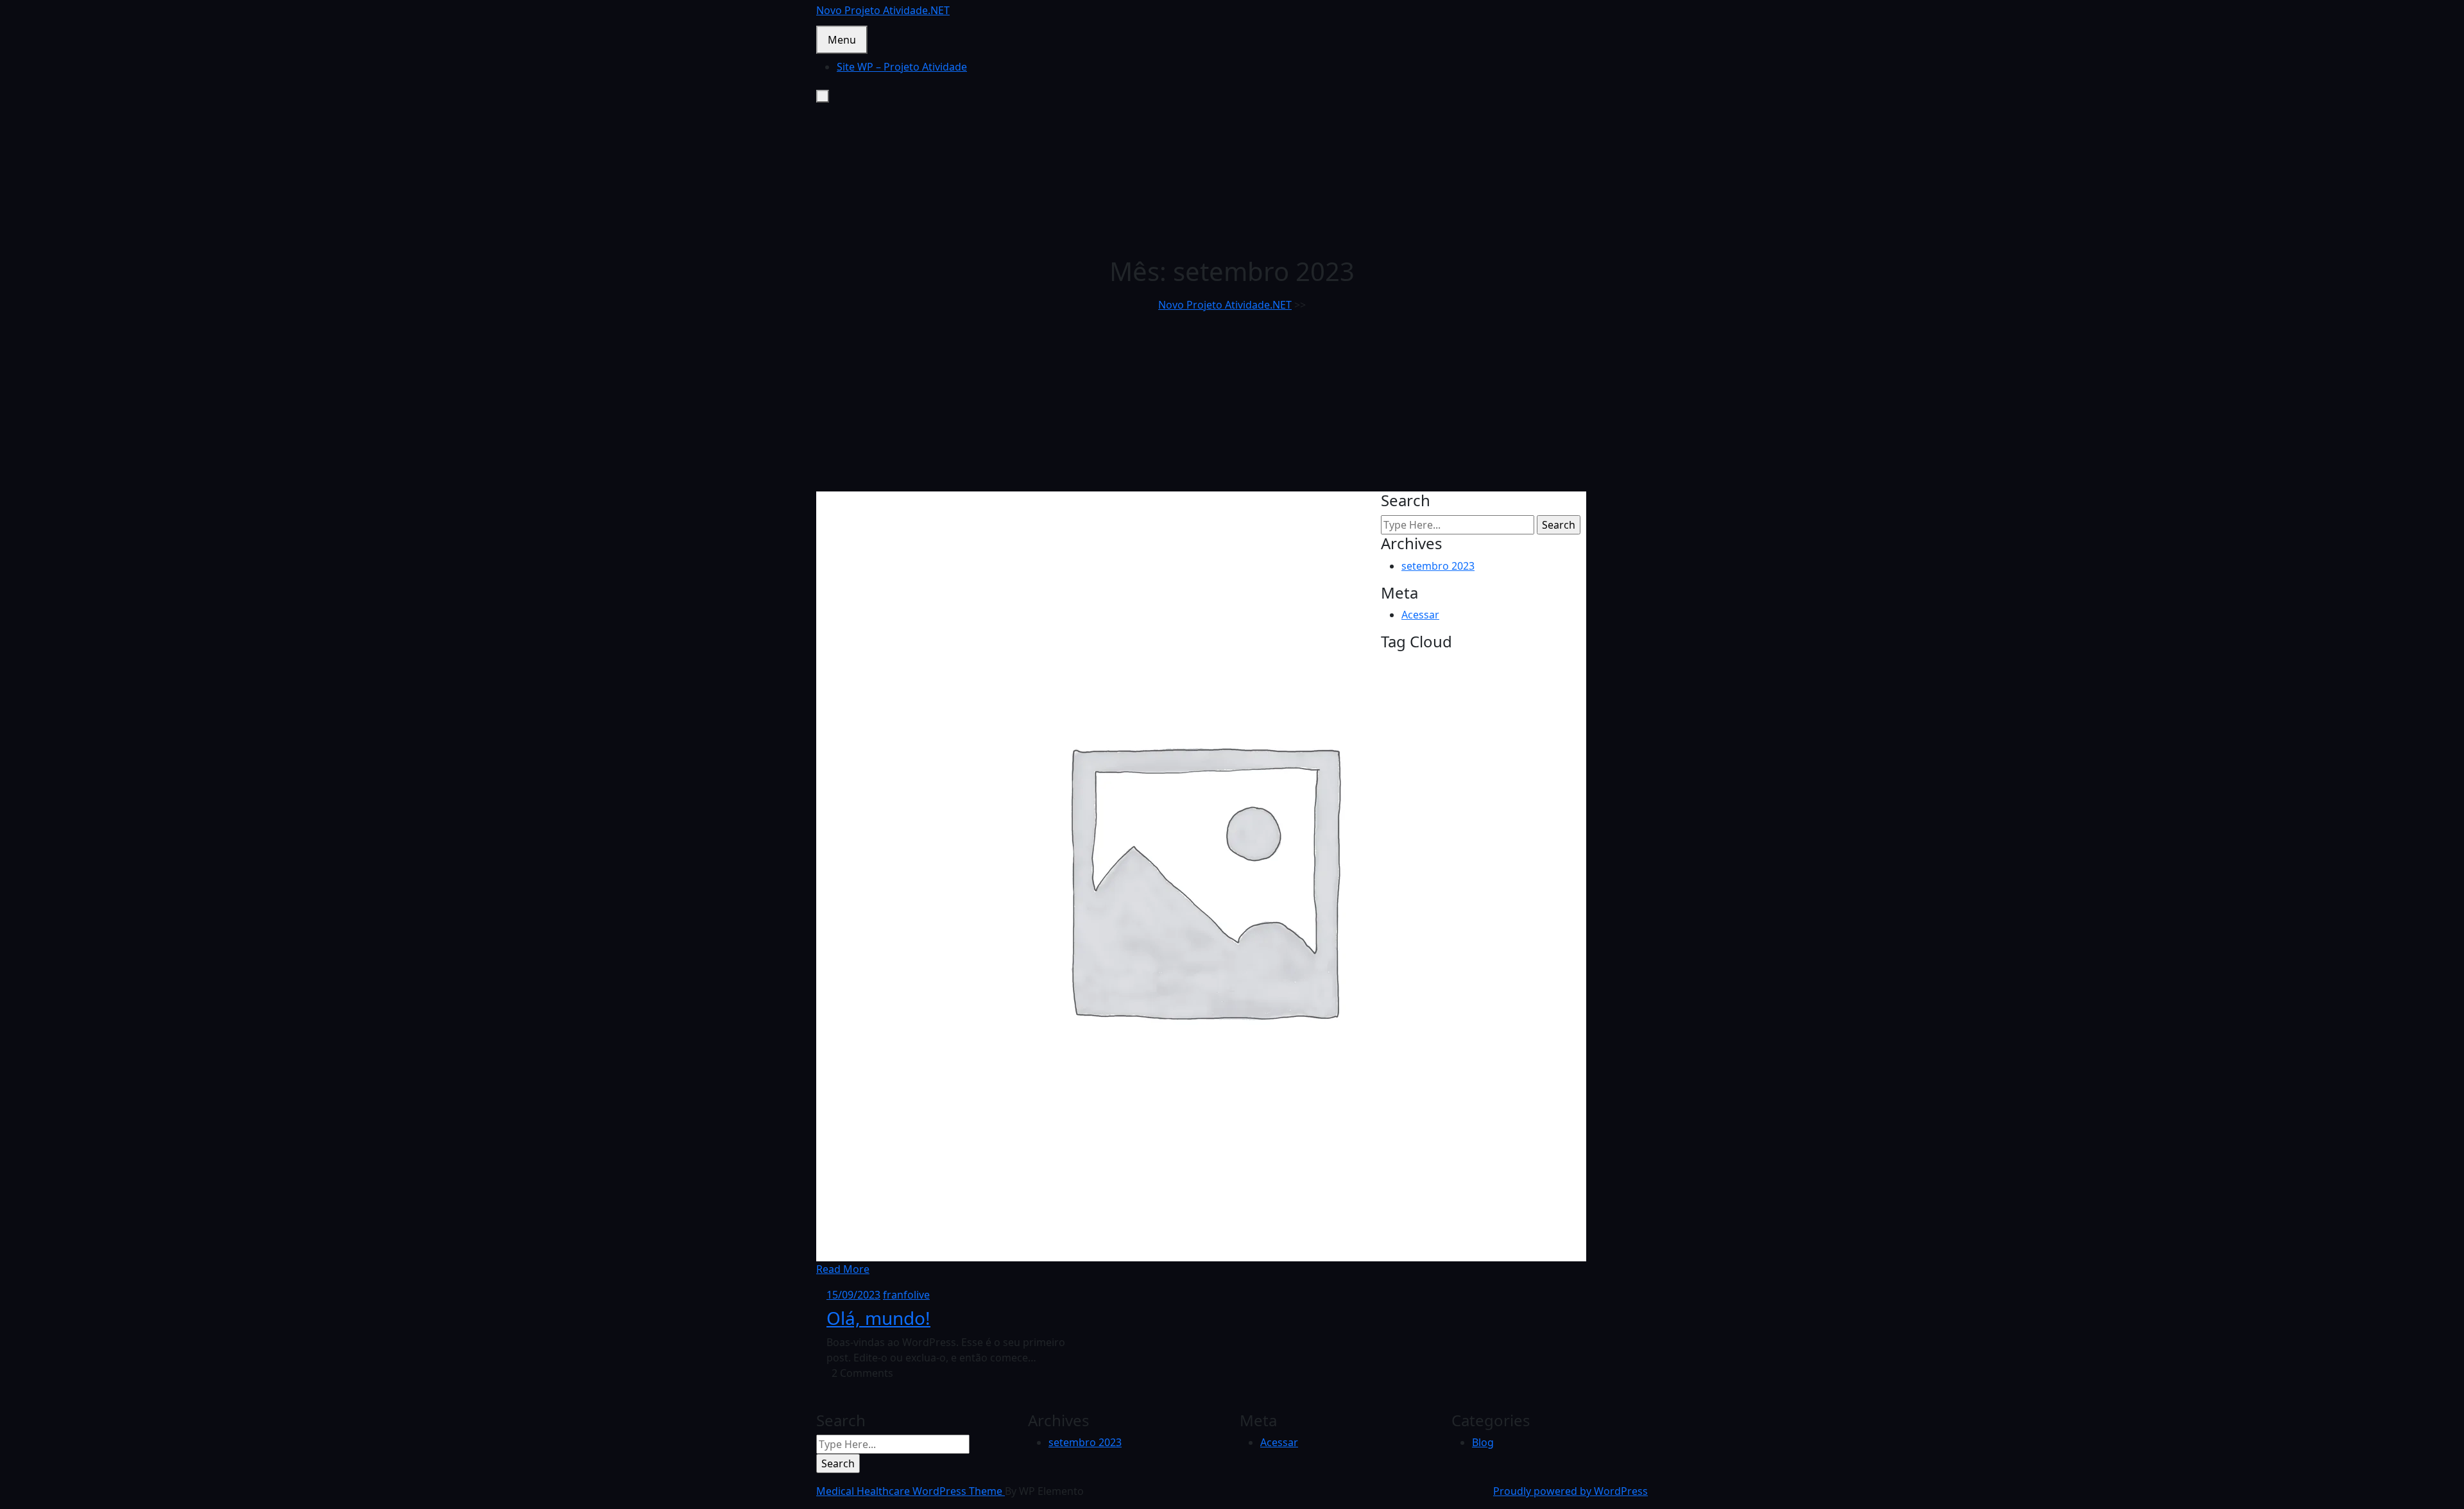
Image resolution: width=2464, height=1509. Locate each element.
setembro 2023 (1438, 566)
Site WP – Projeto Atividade (902, 67)
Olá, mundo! (878, 1318)
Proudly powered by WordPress (1570, 1491)
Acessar (1420, 615)
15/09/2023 (853, 1295)
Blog (1483, 1442)
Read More (843, 1269)
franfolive (906, 1295)
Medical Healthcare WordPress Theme (911, 1491)
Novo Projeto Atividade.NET (883, 10)
